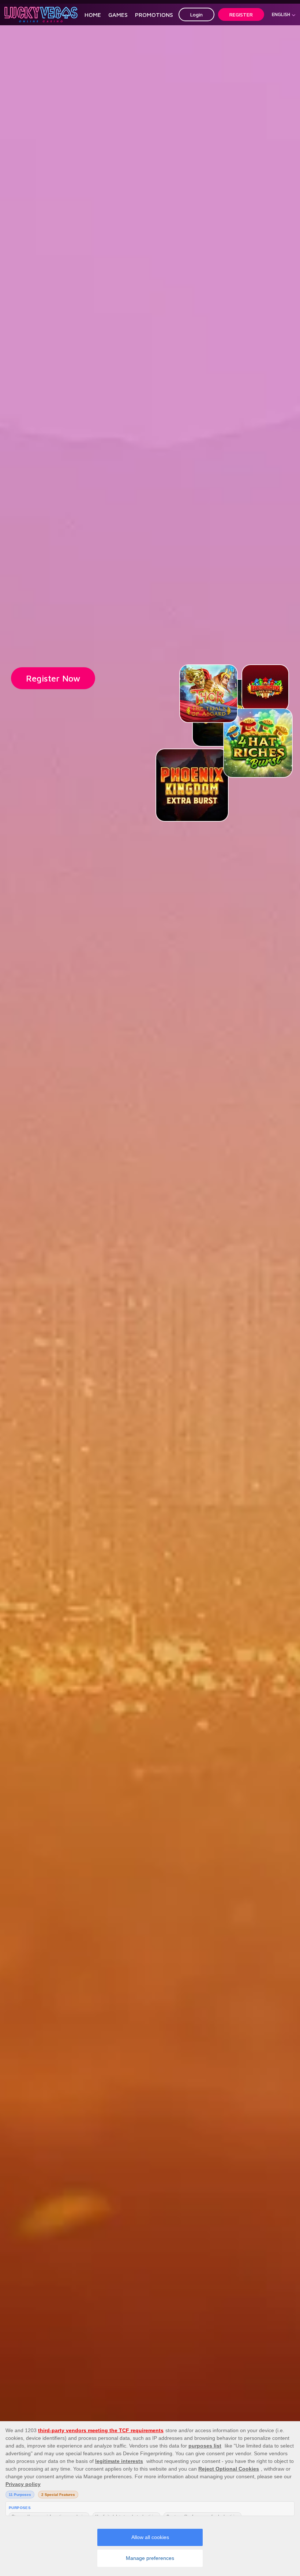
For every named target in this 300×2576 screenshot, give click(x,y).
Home (93, 15)
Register (241, 14)
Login (196, 14)
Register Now (53, 678)
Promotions (154, 15)
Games (118, 15)
